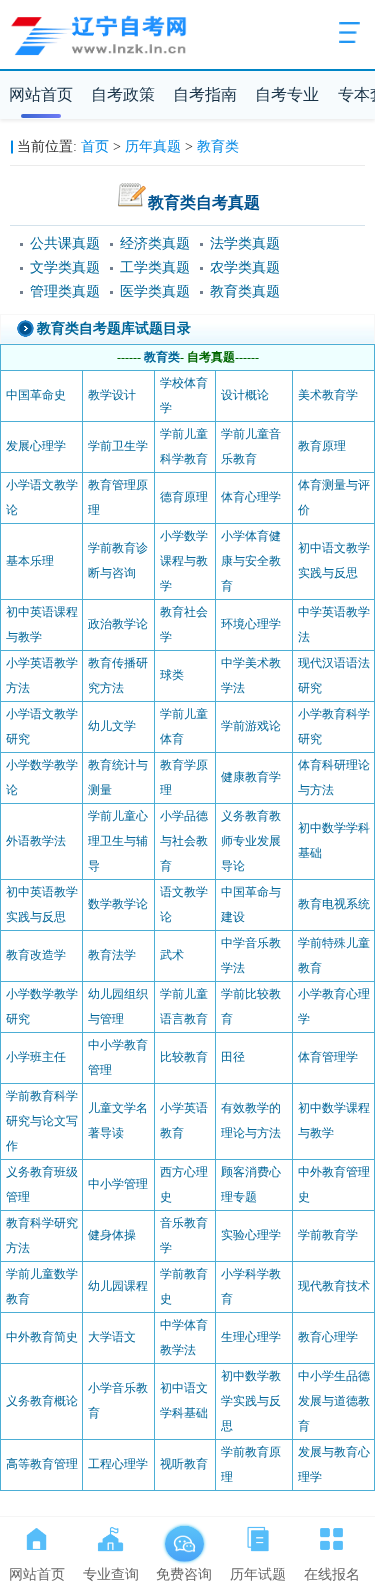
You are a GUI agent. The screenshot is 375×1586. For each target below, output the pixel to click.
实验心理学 (251, 1235)
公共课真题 (65, 243)
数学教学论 (118, 904)
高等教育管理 (42, 1464)
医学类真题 (155, 291)
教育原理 (322, 446)
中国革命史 (36, 395)
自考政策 (123, 94)
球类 (172, 675)
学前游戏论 (251, 726)
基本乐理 (30, 561)
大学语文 (112, 1337)
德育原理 (184, 497)
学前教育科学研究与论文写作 (42, 1121)
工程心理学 (118, 1464)
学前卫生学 (118, 446)
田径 (233, 1057)
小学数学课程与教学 (184, 561)
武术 (172, 955)
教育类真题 (245, 291)
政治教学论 (118, 624)
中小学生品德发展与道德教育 (334, 1401)
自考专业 (287, 94)
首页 (95, 146)
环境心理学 (251, 624)
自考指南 (205, 94)
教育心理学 (328, 1337)
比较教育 (184, 1057)
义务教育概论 (42, 1401)
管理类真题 (65, 291)
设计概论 (245, 395)
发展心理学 (36, 446)
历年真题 (153, 146)
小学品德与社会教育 (184, 841)
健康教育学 (251, 777)
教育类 (218, 146)
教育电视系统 (334, 904)
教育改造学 (36, 955)
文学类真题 (65, 267)
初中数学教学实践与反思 (251, 1401)
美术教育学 (328, 395)
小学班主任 (36, 1057)
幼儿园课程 (118, 1286)
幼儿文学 (112, 726)
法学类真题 (245, 243)
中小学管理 (118, 1184)
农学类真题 (245, 267)
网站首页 (41, 94)
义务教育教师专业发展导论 (251, 841)
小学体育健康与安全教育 (251, 561)
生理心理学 (251, 1337)
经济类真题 (155, 243)
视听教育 (184, 1464)
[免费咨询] (184, 1535)
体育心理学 (251, 497)
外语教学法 (36, 841)
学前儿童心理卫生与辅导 (118, 841)
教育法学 (112, 955)
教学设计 (112, 395)
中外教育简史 (42, 1337)
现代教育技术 (334, 1286)
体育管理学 (328, 1057)
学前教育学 (328, 1235)
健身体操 (112, 1235)
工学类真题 (155, 267)
